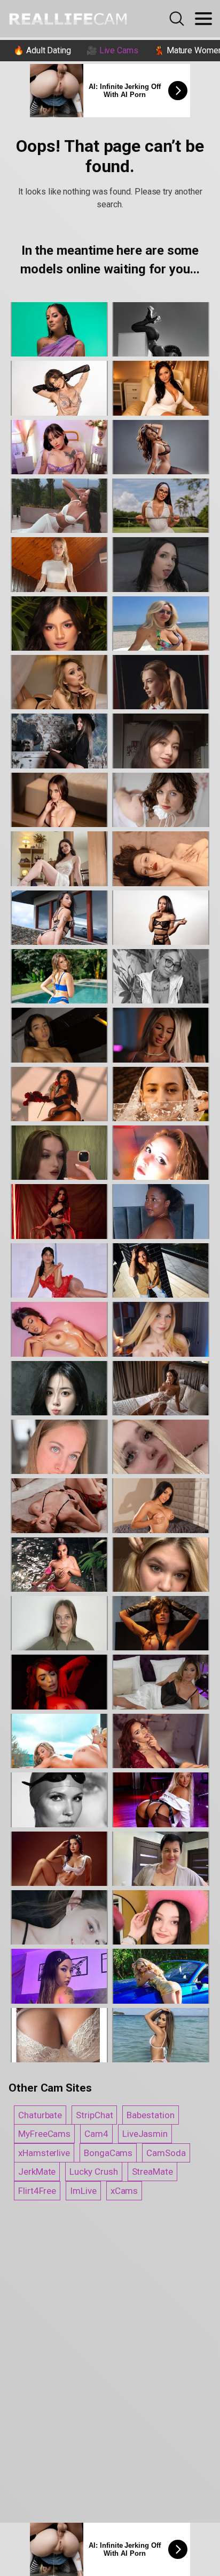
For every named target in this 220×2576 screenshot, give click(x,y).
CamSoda (166, 2153)
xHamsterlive (44, 2153)
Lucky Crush (93, 2172)
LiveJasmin (145, 2134)
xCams (124, 2191)
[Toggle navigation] (203, 19)
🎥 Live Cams (112, 50)
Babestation (150, 2115)
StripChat (94, 2115)
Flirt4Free (37, 2191)
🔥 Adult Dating (42, 50)
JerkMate (37, 2172)
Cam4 (96, 2134)
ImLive (83, 2191)
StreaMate (152, 2172)
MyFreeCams (44, 2134)
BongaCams (108, 2153)
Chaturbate (40, 2115)
